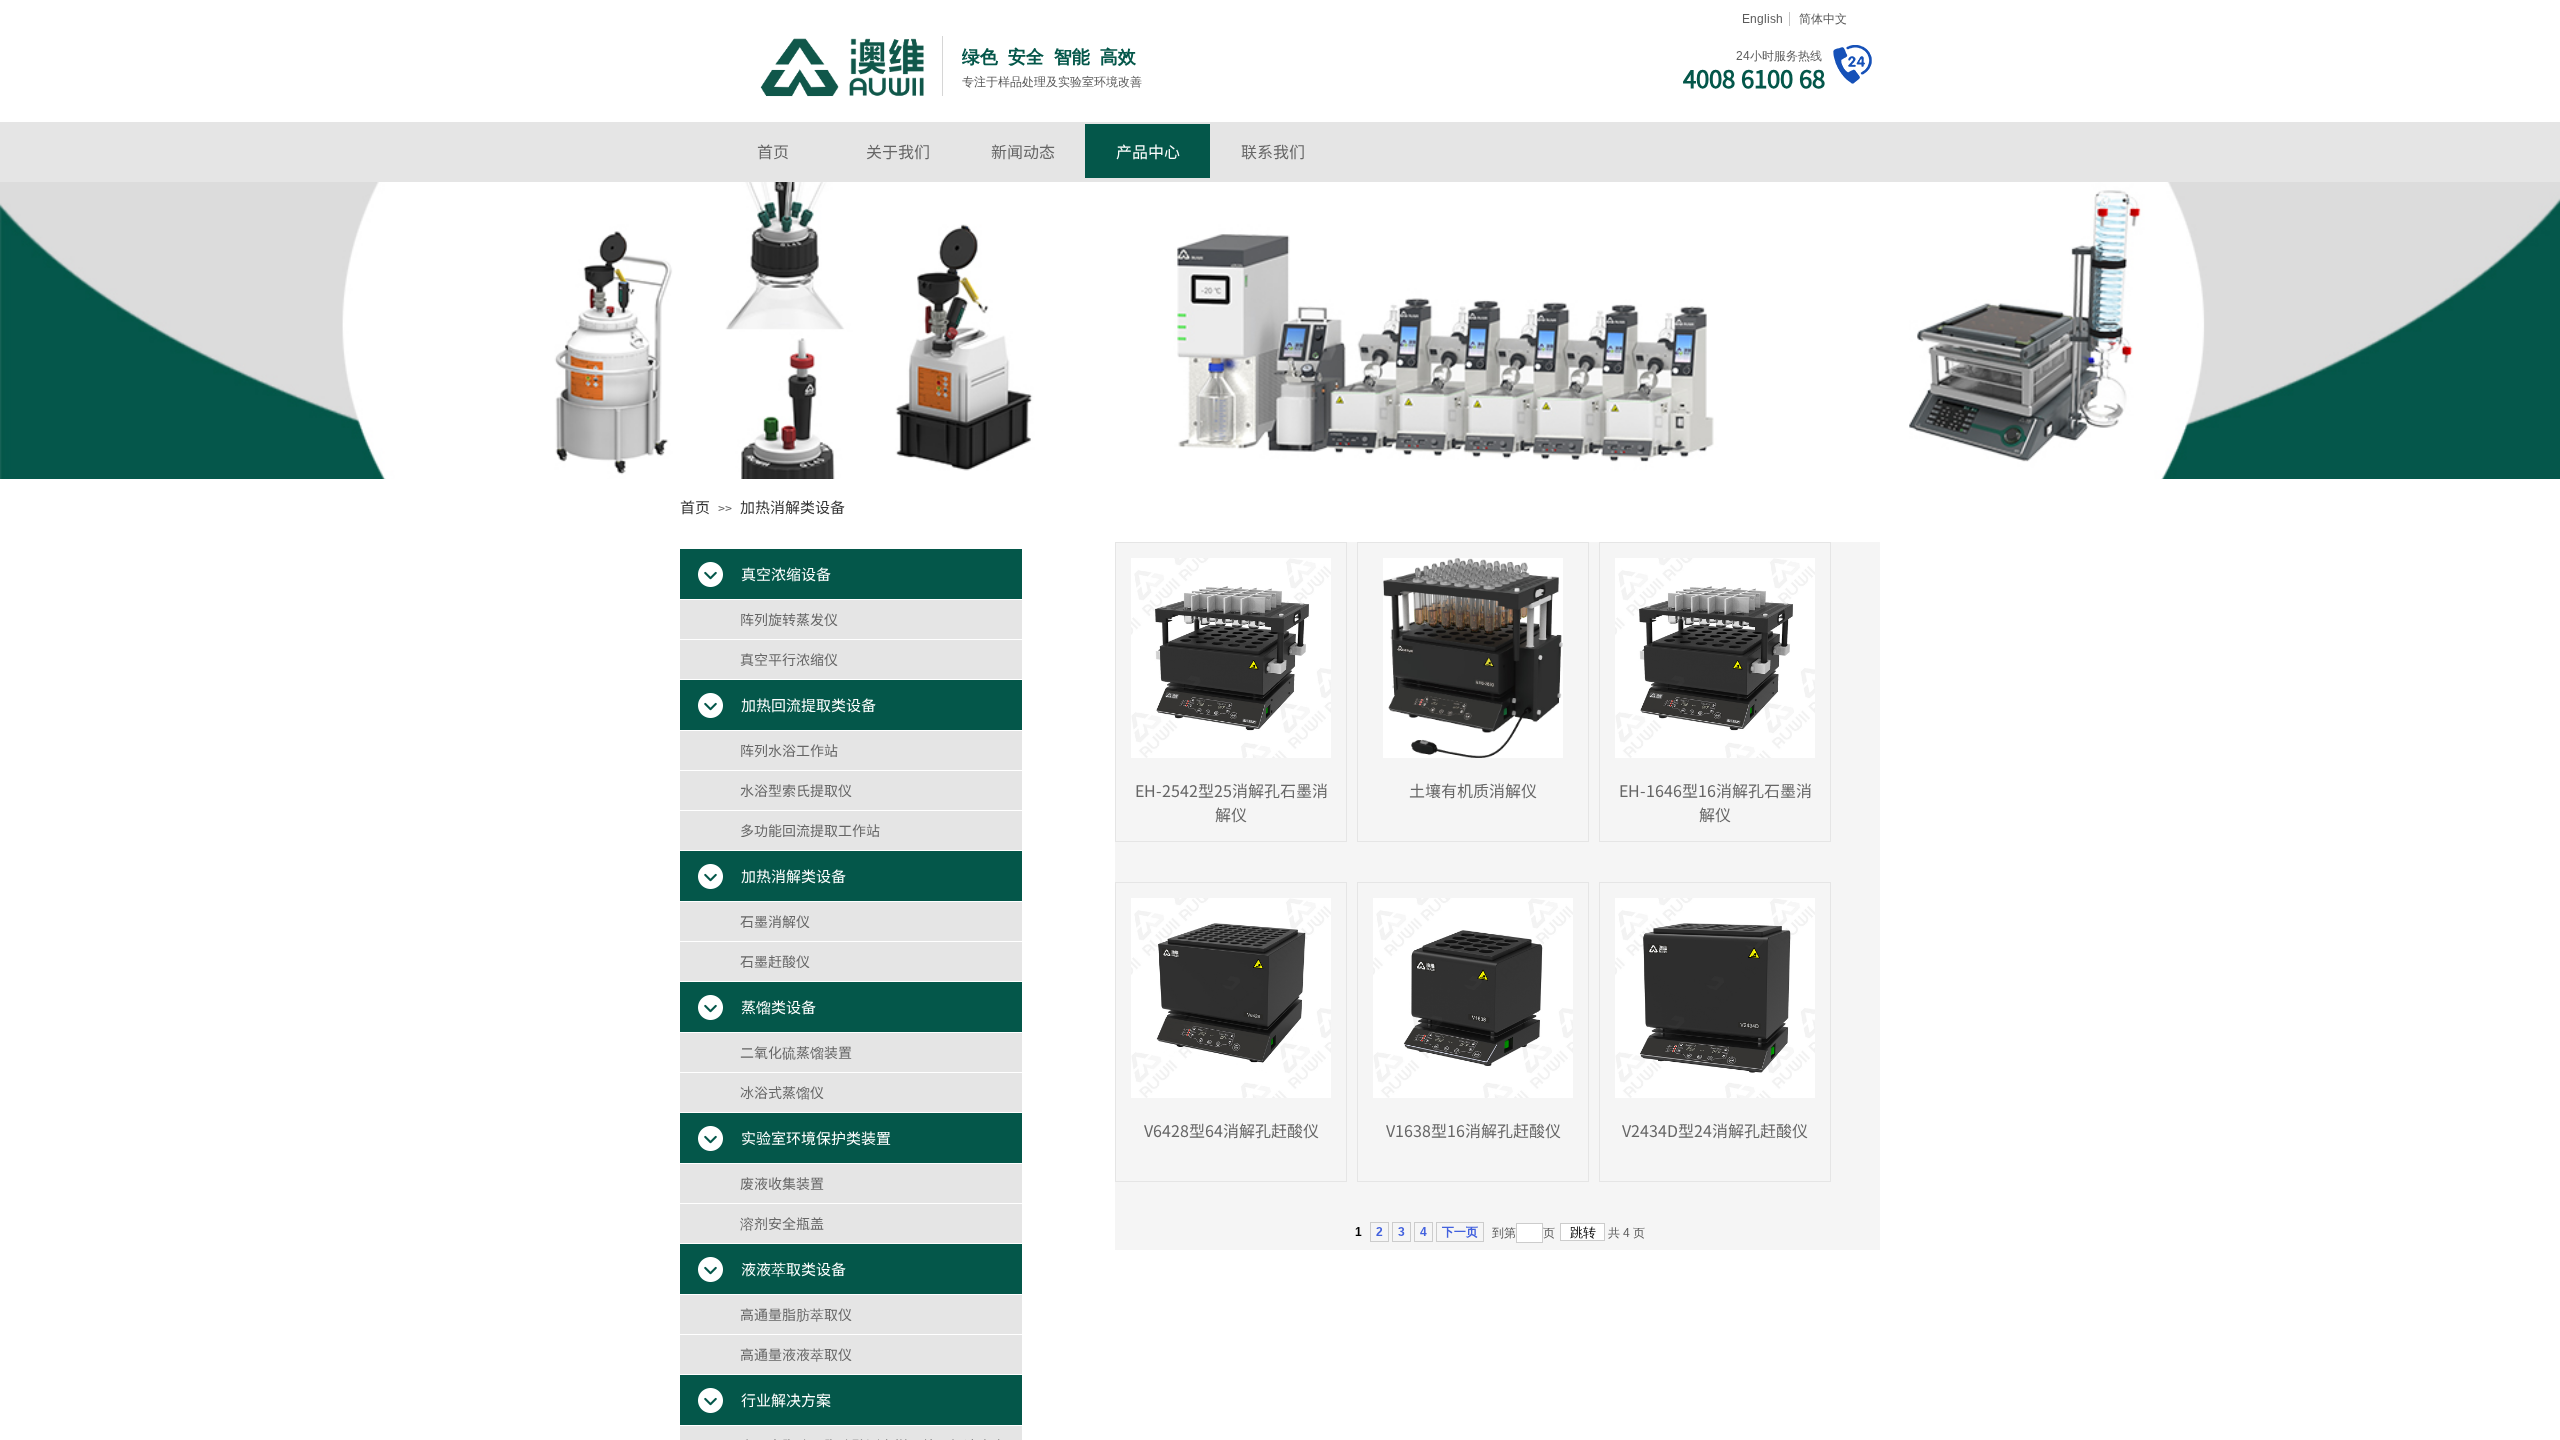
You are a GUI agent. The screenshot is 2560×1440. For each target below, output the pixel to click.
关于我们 (898, 151)
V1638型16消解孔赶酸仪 (1473, 1130)
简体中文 (1823, 19)
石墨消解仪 (775, 921)
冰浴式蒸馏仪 (782, 1092)
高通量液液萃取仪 (796, 1354)
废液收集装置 (782, 1183)
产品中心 (1148, 151)
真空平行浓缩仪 (789, 659)
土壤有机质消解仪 (1473, 790)
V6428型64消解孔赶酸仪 (1231, 1130)
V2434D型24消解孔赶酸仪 (1715, 1130)
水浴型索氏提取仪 (796, 790)
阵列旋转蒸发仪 (789, 619)
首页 (773, 151)
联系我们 (1273, 151)
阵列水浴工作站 (789, 750)
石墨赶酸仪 (775, 961)
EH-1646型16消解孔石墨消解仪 (1715, 802)
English (1762, 19)
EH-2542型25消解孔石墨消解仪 (1231, 802)
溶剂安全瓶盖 (782, 1223)
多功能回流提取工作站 (810, 830)
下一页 (1460, 1232)
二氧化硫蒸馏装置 (796, 1052)
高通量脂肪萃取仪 (796, 1314)
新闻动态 (1023, 151)
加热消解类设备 (792, 506)
